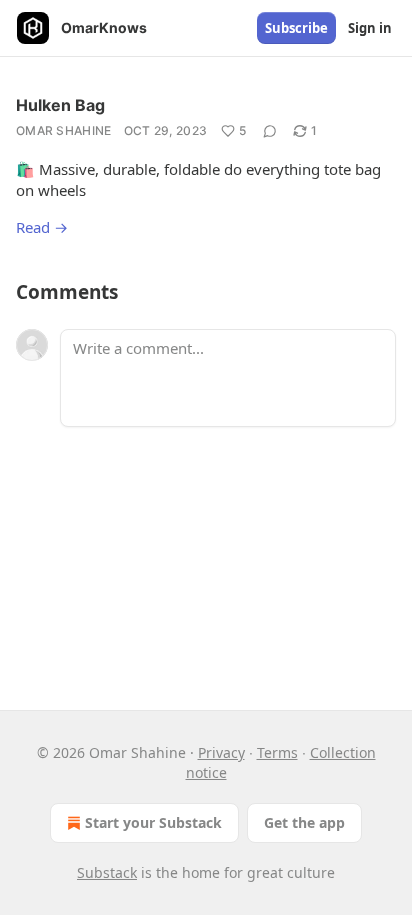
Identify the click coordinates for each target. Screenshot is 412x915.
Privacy (221, 752)
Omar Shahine (64, 130)
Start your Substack (153, 822)
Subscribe (296, 28)
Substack (107, 872)
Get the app (304, 822)
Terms (277, 752)
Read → (42, 227)
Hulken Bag (60, 105)
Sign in (370, 28)
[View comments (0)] (270, 131)
